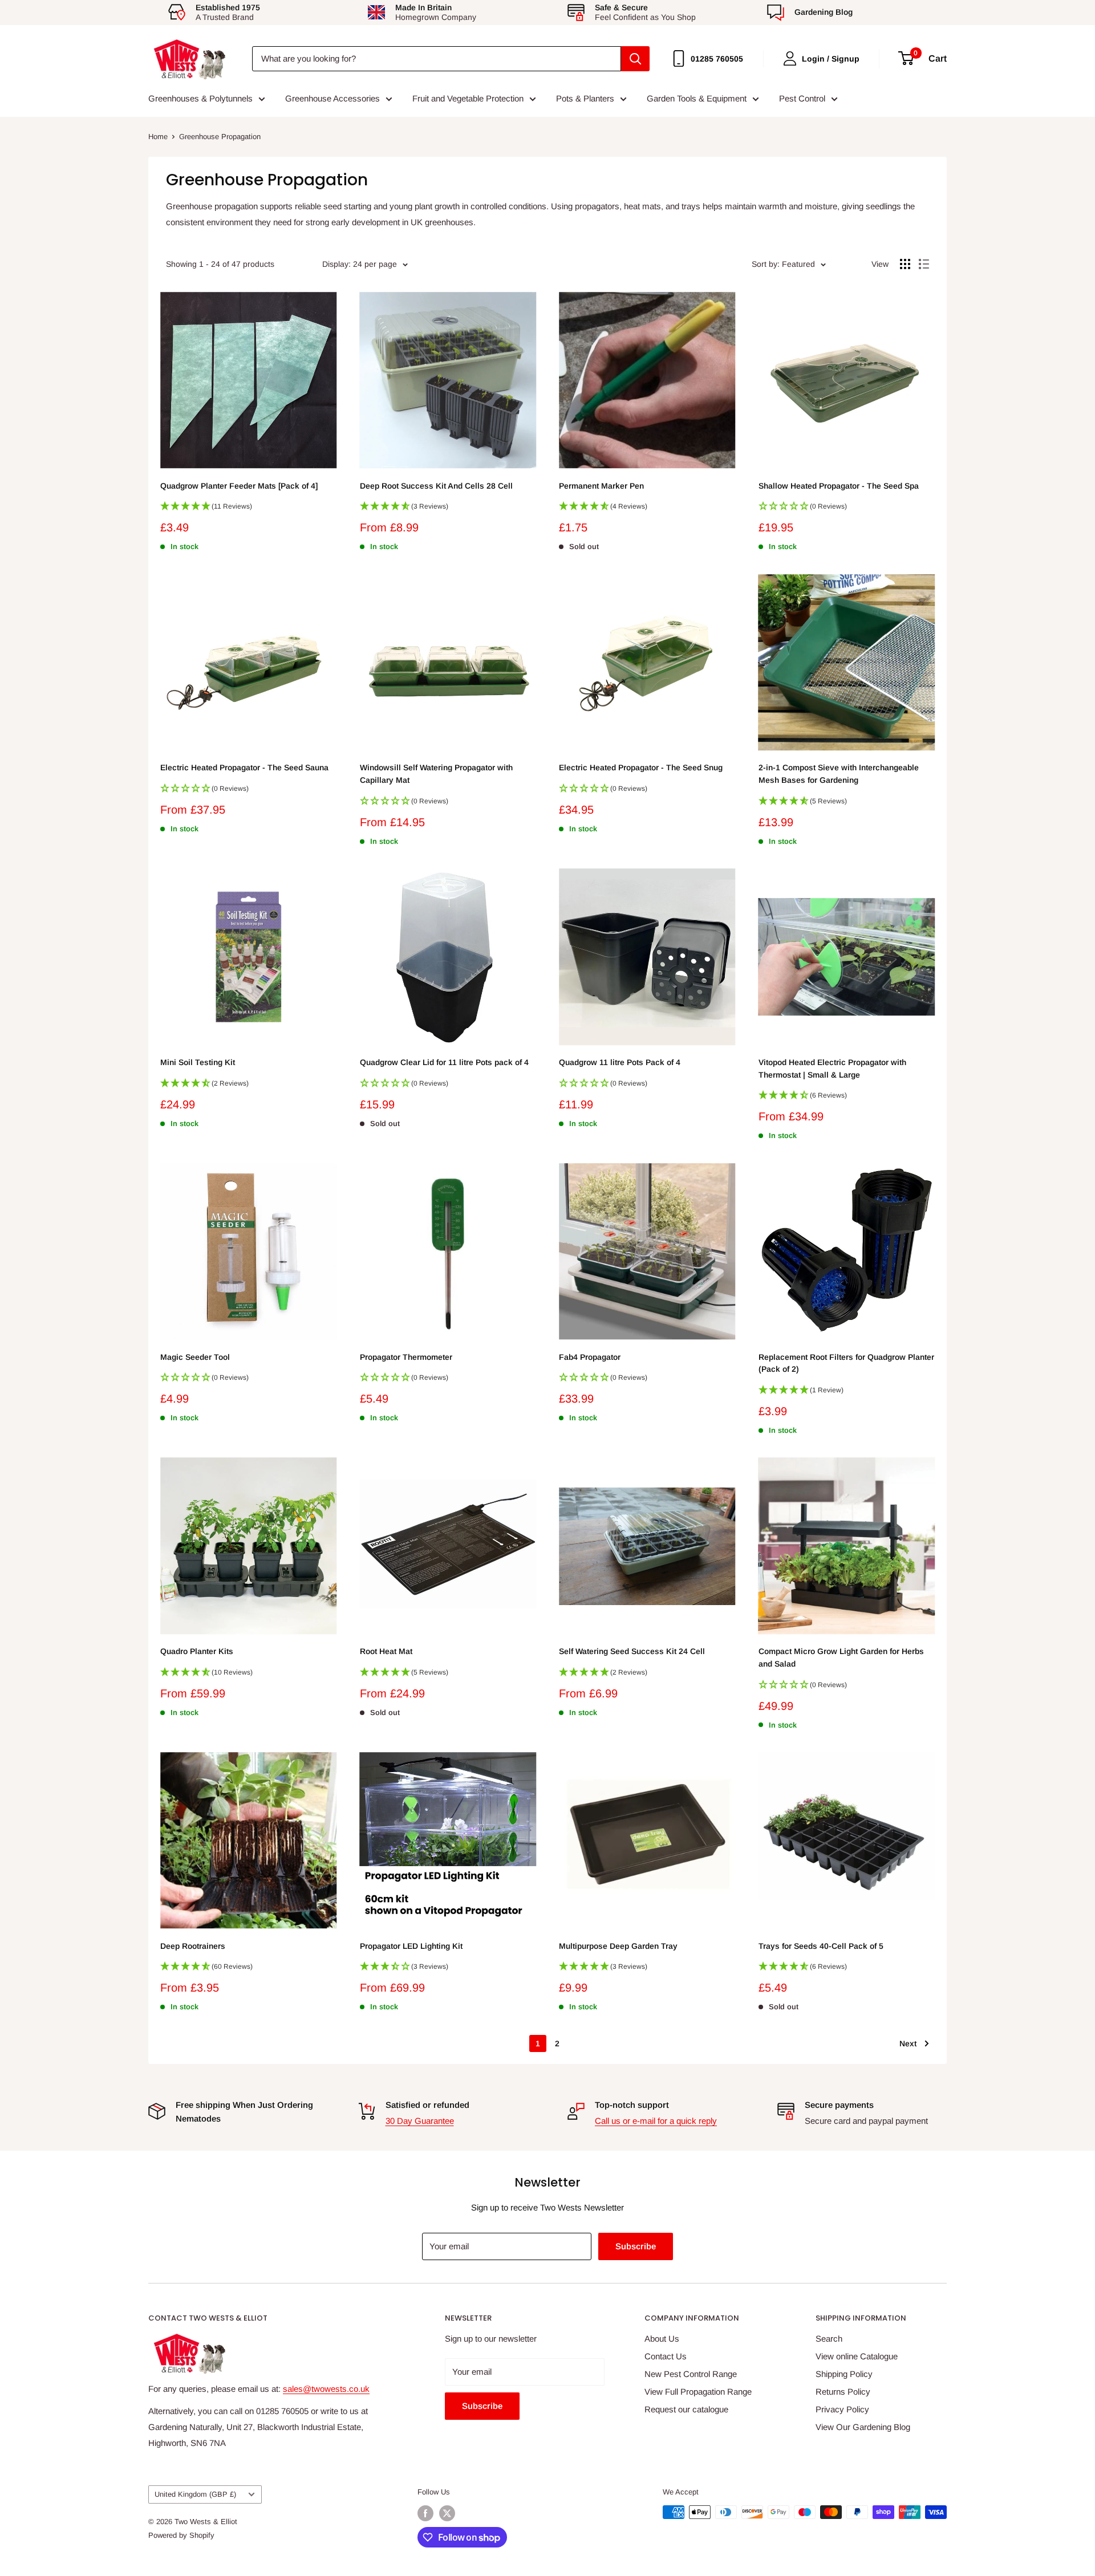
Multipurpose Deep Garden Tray (618, 1946)
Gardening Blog (824, 12)
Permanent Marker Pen (601, 486)
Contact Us (666, 2356)
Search (829, 2339)
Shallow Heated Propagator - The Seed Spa (839, 486)
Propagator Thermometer (406, 1357)
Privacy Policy (842, 2409)
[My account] (790, 58)
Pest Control (802, 98)
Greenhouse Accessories (332, 98)
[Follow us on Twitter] (447, 2513)
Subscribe (636, 2246)
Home (158, 137)
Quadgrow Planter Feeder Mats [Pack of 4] (239, 486)
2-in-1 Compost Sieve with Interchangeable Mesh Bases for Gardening (839, 774)
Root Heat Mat (386, 1651)
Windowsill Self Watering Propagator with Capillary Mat (436, 774)
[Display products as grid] (905, 264)
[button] (249, 510)
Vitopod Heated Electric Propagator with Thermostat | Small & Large (832, 1068)
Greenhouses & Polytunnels (200, 98)
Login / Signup (831, 59)
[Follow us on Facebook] (425, 2513)
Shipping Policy (844, 2374)
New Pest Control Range (691, 2374)
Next (908, 2043)
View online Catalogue (857, 2356)
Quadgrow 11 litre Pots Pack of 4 (620, 1062)
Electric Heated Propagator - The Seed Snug (641, 767)
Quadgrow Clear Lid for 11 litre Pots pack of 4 (444, 1062)
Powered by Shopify (181, 2535)
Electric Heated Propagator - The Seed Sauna (244, 767)
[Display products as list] (924, 264)
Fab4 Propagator (590, 1357)
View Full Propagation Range (698, 2392)
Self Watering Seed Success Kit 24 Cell (632, 1651)
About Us (662, 2339)
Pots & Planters (585, 98)
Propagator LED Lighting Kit (411, 1946)
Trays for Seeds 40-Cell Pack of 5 (821, 1946)
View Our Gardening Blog (863, 2427)
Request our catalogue (686, 2409)
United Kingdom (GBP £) (195, 2494)
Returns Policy (843, 2392)
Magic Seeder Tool (195, 1357)
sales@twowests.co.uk (326, 2389)
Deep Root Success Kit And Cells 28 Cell (436, 486)
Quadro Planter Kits (197, 1651)
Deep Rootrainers (193, 1946)
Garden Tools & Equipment (697, 98)
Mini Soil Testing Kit (198, 1062)
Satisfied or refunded (427, 2105)
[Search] (635, 59)
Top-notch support (632, 2105)
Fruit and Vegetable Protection (468, 98)
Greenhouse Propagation (220, 137)
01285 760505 (717, 59)
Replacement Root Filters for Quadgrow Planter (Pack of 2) (846, 1363)
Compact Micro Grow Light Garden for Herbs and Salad (841, 1657)
